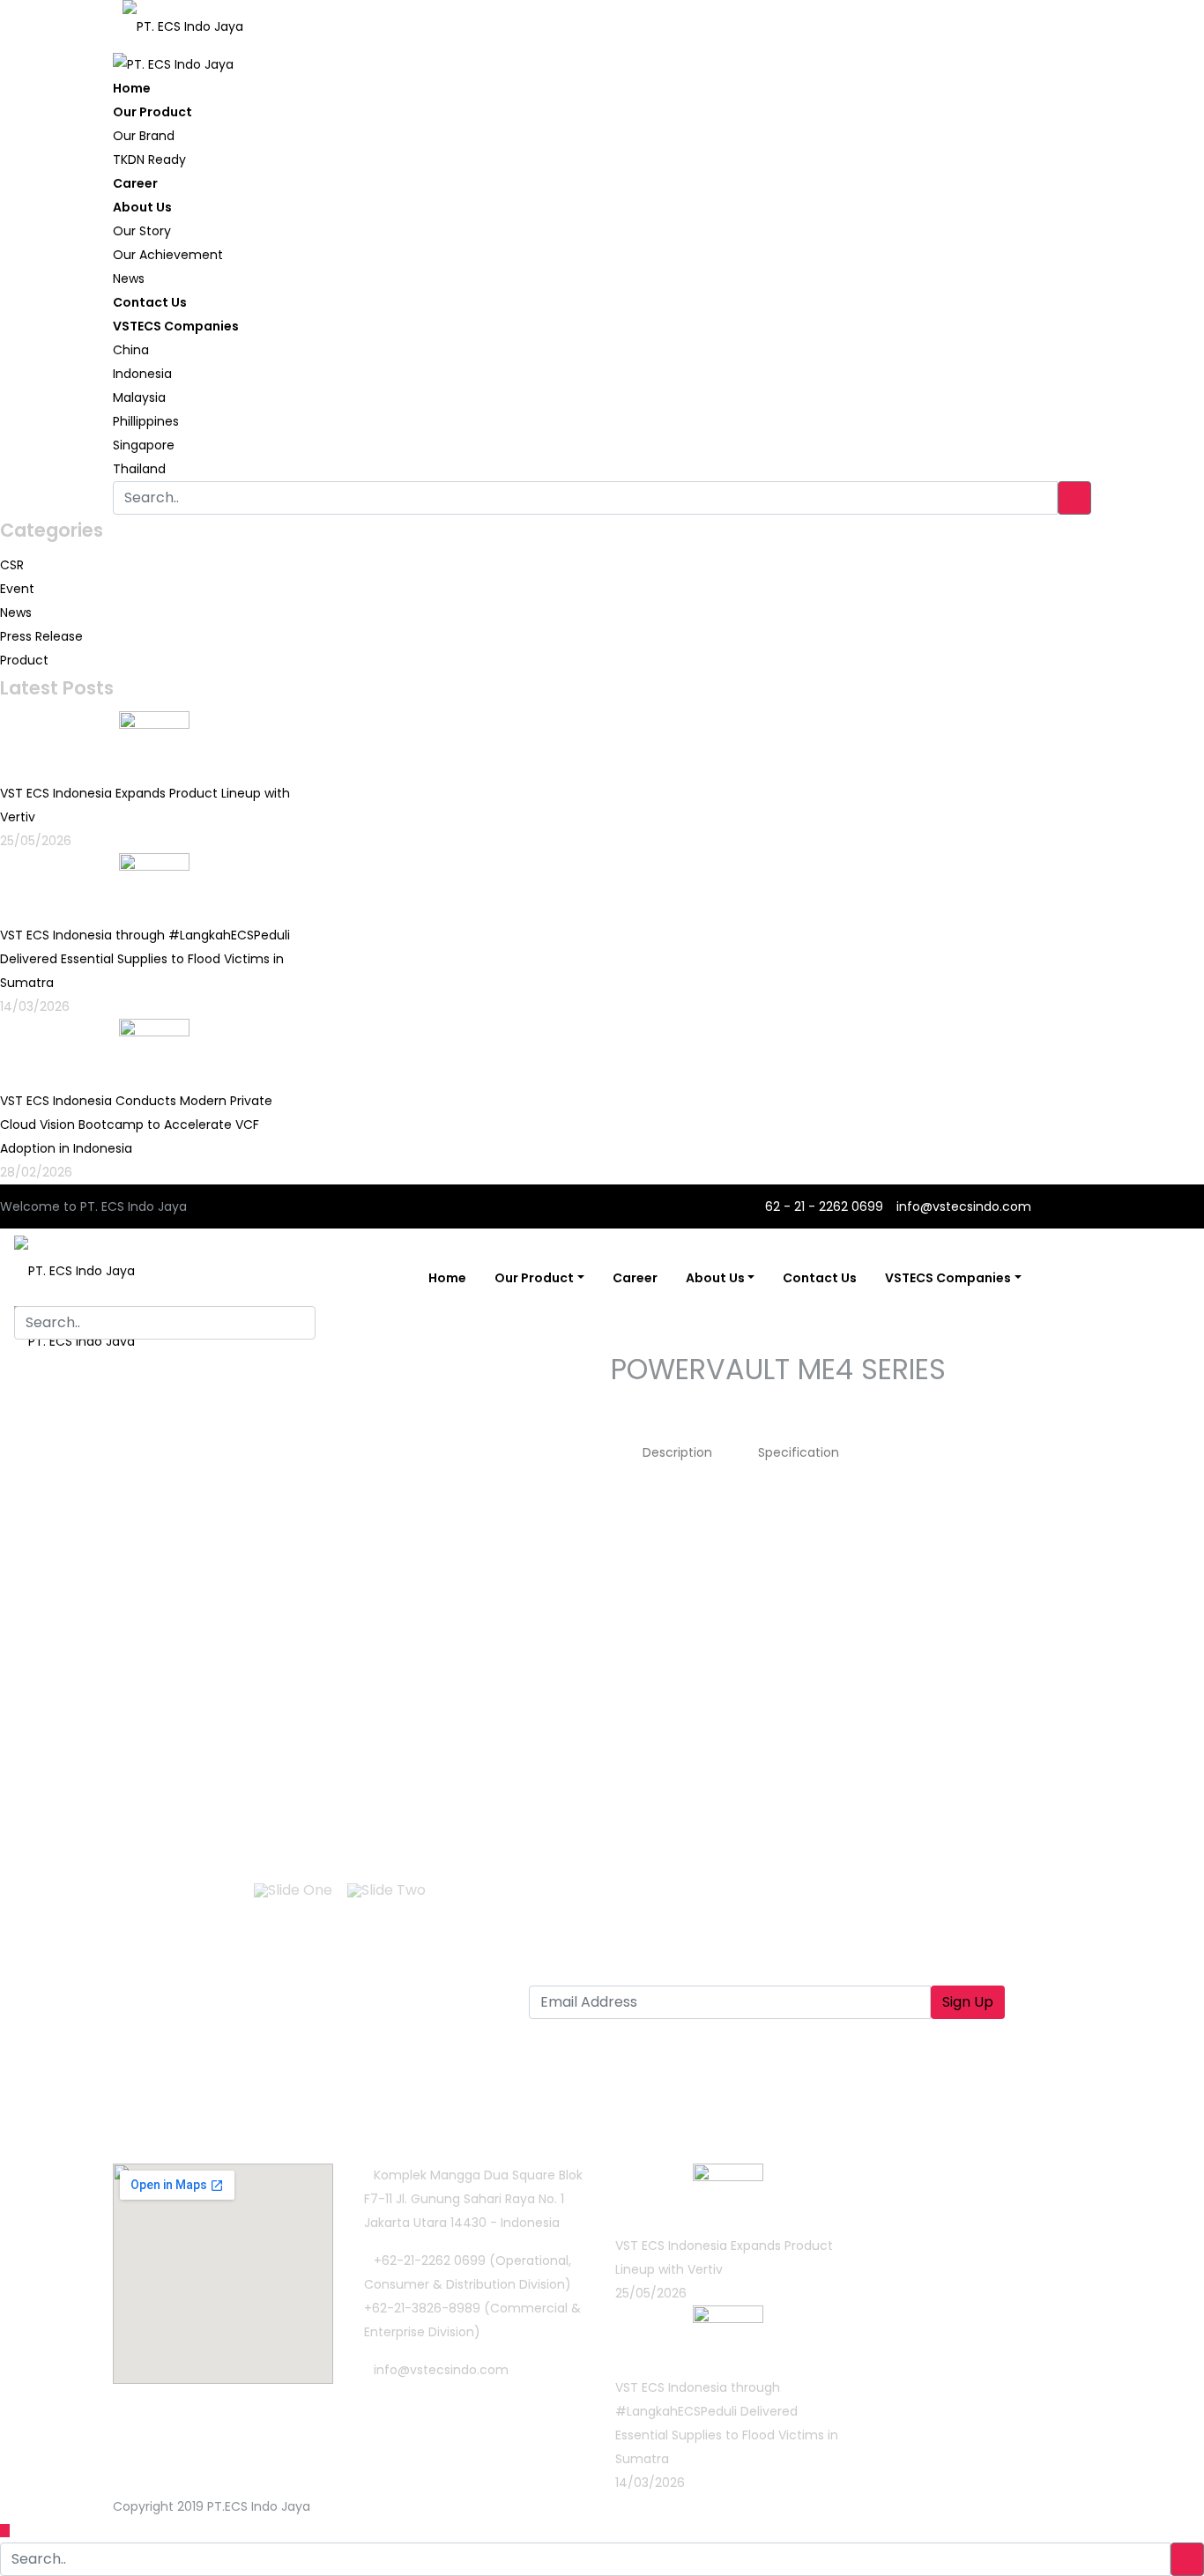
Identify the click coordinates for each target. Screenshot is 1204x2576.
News (129, 278)
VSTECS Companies (176, 326)
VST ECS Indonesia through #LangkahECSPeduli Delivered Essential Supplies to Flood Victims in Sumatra (145, 959)
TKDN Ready (149, 160)
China (131, 350)
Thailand (139, 469)
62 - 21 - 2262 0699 (822, 1206)
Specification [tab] (799, 1452)
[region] (344, 1648)
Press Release (41, 636)
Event (17, 589)
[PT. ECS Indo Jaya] (183, 20)
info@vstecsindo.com (964, 1206)
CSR (12, 565)
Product (24, 660)
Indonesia (142, 374)
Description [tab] (677, 1452)
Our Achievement (168, 255)
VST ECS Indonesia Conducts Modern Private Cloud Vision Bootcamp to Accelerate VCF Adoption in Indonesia (136, 1125)
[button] (123, 1605)
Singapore (144, 445)
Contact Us (150, 302)
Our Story (142, 231)
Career (135, 183)
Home (132, 88)
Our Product (152, 112)
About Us (142, 207)
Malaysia (139, 397)
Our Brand (144, 136)
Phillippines (146, 421)
